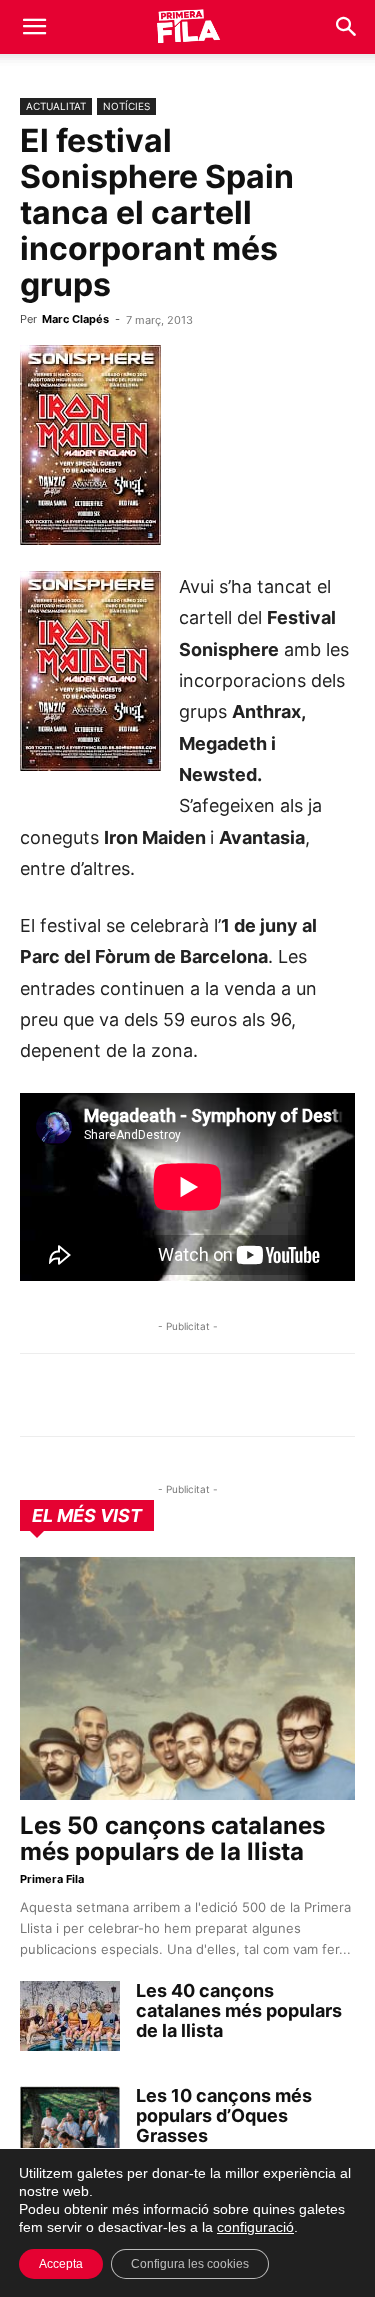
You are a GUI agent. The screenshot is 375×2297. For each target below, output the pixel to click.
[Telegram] (86, 1395)
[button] (34, 27)
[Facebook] (178, 1395)
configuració (255, 2227)
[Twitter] (132, 1395)
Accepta (61, 2264)
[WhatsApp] (40, 1395)
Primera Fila (52, 1879)
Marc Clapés (75, 319)
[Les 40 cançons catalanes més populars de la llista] (70, 2016)
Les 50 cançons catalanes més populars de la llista (172, 1838)
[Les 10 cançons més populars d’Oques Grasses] (70, 2121)
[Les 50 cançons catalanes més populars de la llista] (187, 1678)
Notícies (126, 106)
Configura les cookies (190, 2264)
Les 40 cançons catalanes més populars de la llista (239, 2010)
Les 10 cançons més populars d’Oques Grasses (224, 2115)
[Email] (224, 1395)
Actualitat (56, 106)
